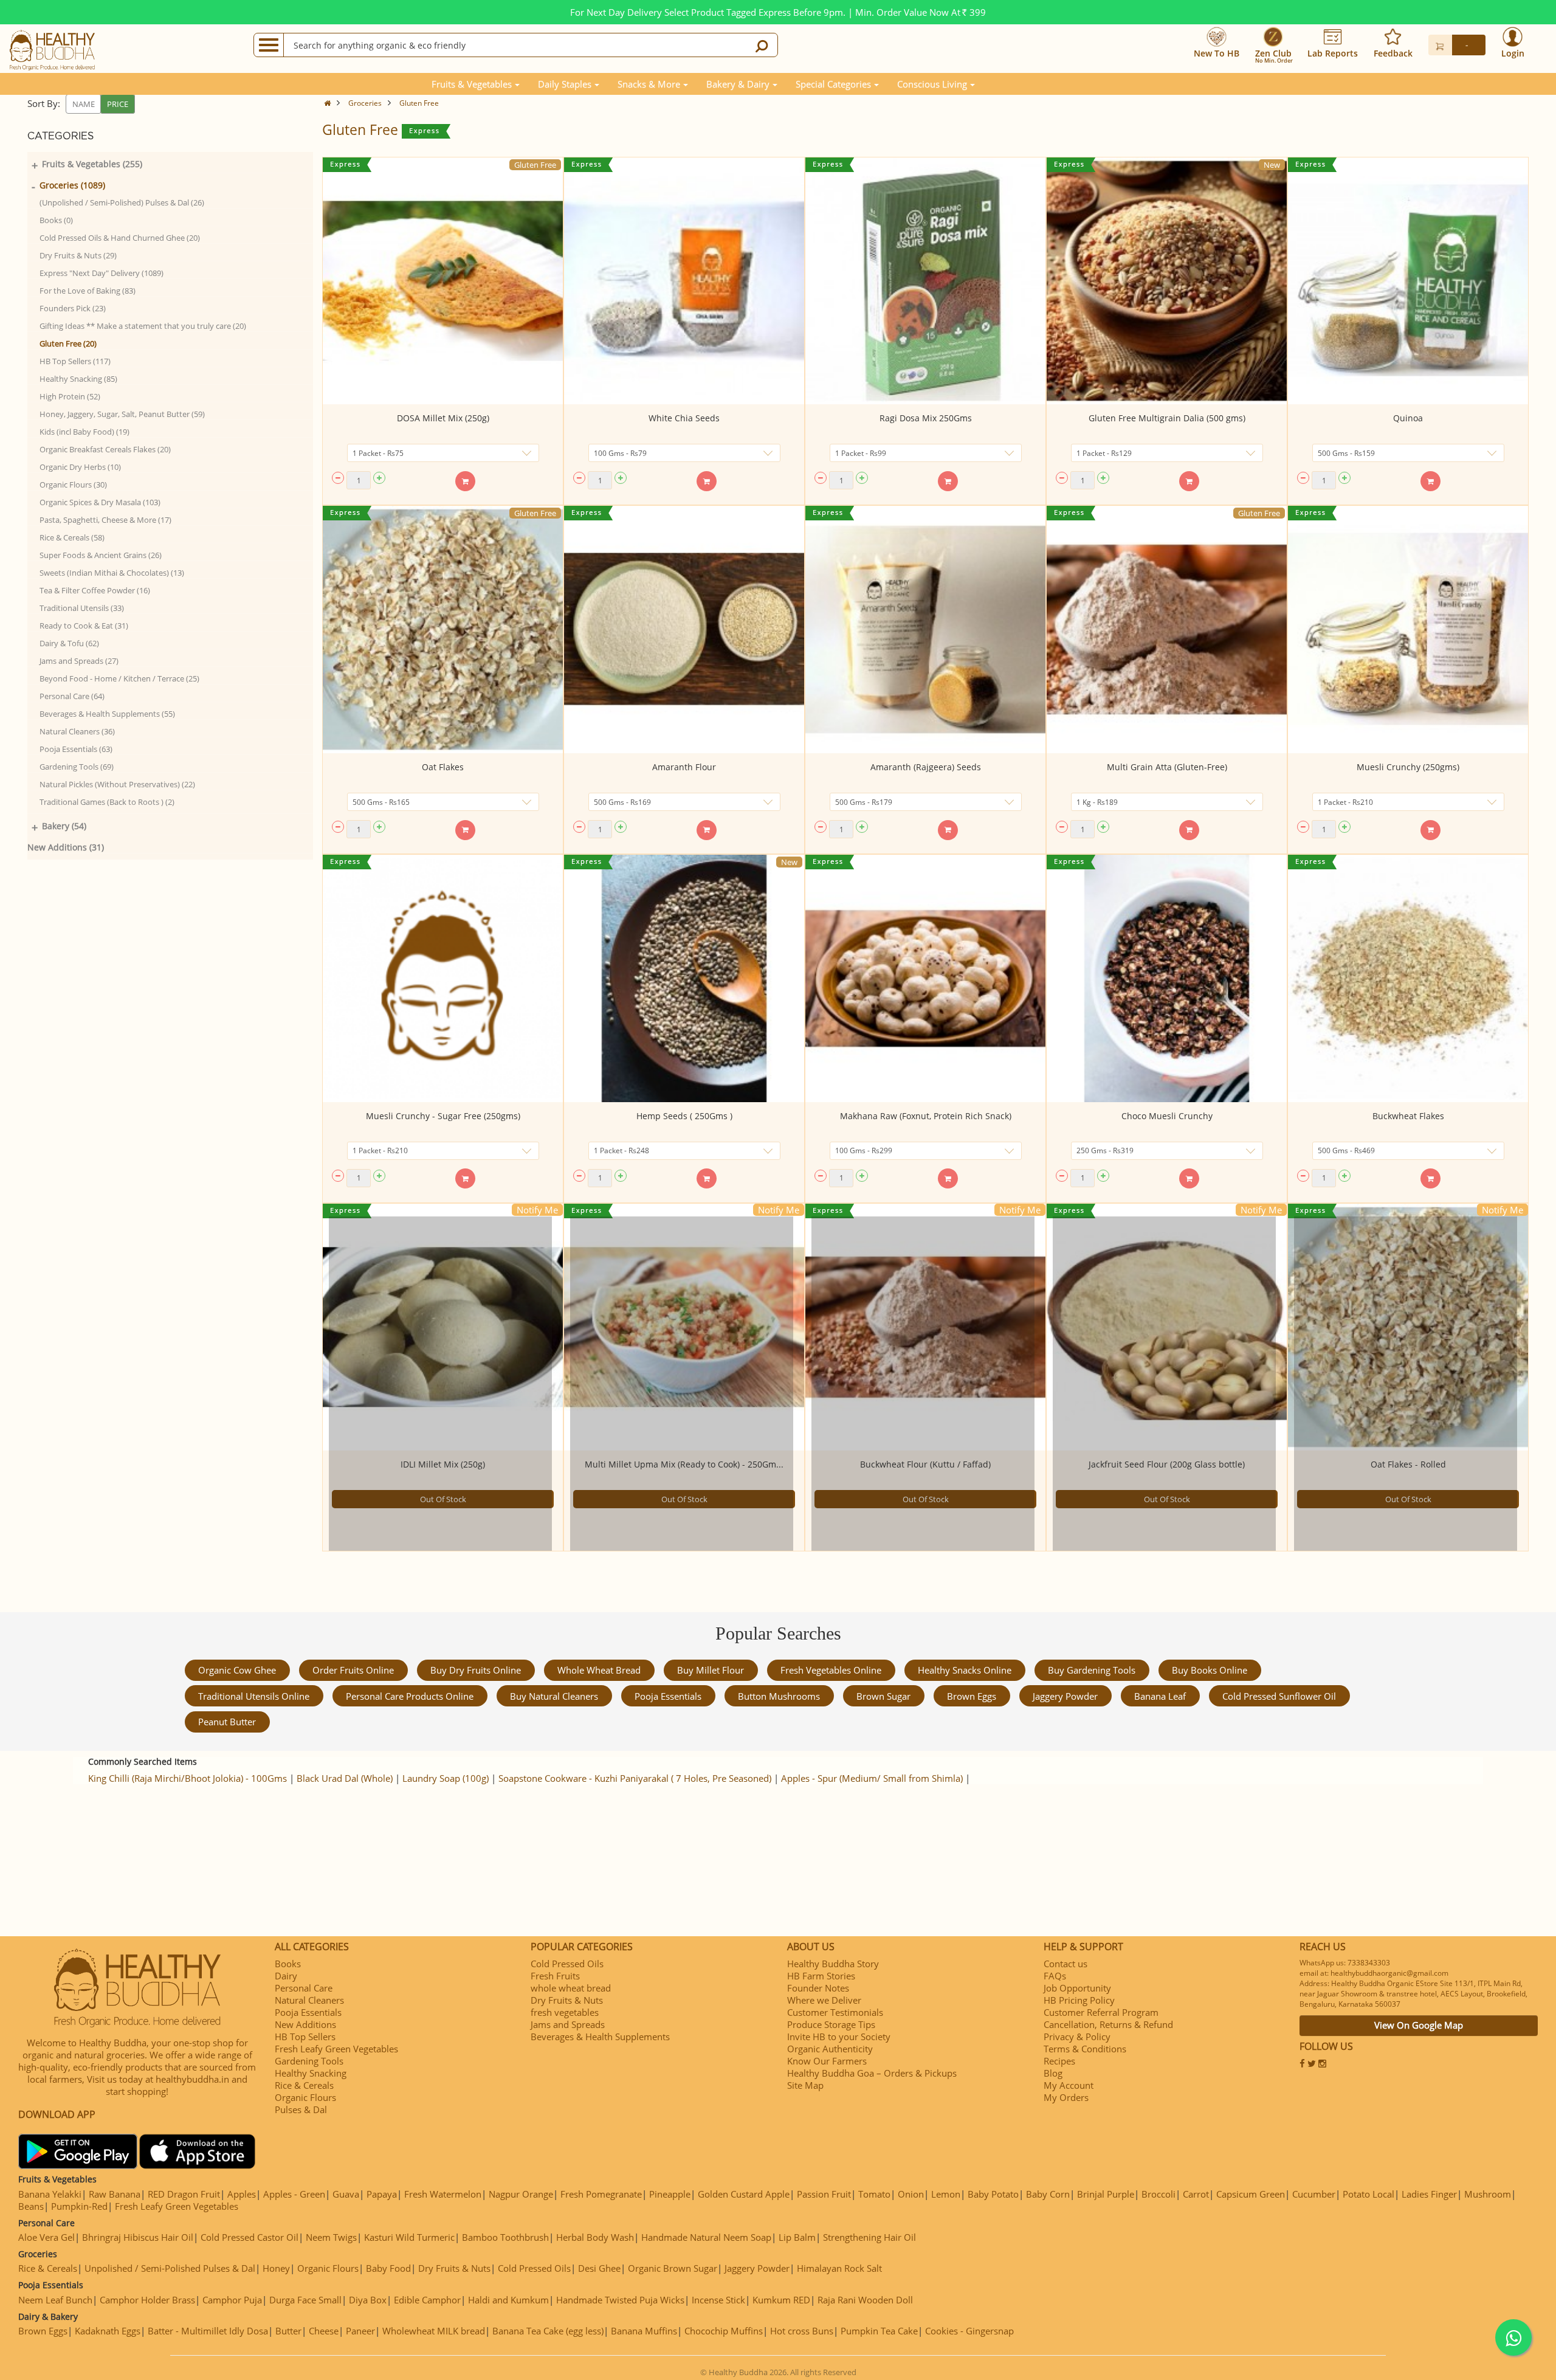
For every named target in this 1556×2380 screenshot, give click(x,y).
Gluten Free (419, 103)
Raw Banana (115, 2194)
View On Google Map (1419, 2025)
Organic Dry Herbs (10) (80, 467)
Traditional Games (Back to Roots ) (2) (107, 802)
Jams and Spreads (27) (79, 661)
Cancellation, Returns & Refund (1108, 2024)
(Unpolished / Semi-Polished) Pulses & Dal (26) (122, 202)
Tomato (874, 2194)
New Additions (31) (66, 847)
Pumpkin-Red (79, 2206)
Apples (242, 2194)
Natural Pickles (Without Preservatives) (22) (117, 784)
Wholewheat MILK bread (434, 2331)
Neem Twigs (331, 2237)
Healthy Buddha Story (833, 1964)
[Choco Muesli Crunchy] (1167, 978)
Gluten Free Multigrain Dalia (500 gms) (1167, 418)
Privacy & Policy (1077, 2037)
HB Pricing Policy (1079, 2000)
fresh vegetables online (831, 1670)
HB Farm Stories (821, 1976)
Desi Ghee (599, 2268)
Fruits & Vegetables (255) (92, 164)
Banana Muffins (644, 2331)
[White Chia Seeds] (684, 281)
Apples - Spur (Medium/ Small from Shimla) (872, 1778)
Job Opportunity (1077, 1988)
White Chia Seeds (684, 418)
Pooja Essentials (668, 1696)
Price (118, 104)
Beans (31, 2206)
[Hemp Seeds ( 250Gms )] (684, 978)
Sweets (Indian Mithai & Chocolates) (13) (112, 573)
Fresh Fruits (555, 1976)
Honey (276, 2268)
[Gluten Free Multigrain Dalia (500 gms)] (1167, 281)
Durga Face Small (305, 2300)
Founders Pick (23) (73, 308)
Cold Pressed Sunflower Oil (1279, 1696)
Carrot (1196, 2194)
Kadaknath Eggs (108, 2331)
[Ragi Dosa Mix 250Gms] (925, 281)
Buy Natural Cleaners (554, 1696)
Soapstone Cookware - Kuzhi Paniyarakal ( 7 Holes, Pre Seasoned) (635, 1778)
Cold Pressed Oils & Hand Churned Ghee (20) (120, 238)
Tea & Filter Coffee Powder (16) (95, 590)
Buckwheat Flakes (1408, 1116)
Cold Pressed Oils (567, 1964)
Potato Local (1368, 2194)
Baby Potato (993, 2194)
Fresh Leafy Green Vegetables (336, 2049)
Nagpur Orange (521, 2194)
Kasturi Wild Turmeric (409, 2237)
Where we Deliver (824, 2000)
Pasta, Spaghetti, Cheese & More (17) (105, 520)
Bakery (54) (64, 826)
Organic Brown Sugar (673, 2268)
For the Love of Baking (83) (88, 291)
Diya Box (368, 2300)
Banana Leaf (1160, 1696)
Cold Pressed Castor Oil (250, 2237)
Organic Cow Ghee (237, 1670)
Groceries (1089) (72, 185)
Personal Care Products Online (410, 1696)
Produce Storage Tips (831, 2024)
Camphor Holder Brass (147, 2300)
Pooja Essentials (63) (76, 749)
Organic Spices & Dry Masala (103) (100, 502)
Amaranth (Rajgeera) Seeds (926, 767)
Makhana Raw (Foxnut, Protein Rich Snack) (926, 1116)
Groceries (365, 103)
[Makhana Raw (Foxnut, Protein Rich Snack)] (925, 978)
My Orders (1066, 2097)
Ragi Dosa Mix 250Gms (926, 418)
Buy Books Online (1210, 1670)
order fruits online (353, 1670)
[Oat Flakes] (443, 629)
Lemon (946, 2194)
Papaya (382, 2194)
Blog (1053, 2073)
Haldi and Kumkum (508, 2300)
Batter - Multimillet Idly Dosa (208, 2331)
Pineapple (670, 2194)
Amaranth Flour (684, 767)
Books (288, 1964)
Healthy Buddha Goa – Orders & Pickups (872, 2073)
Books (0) (56, 220)
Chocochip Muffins (724, 2331)
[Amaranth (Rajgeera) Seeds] (925, 629)
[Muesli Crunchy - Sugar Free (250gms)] (443, 978)
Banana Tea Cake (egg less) (548, 2331)
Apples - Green (294, 2194)
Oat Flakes (443, 767)
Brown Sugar (883, 1696)
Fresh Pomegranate (601, 2194)
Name (84, 104)
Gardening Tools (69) (77, 767)
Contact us (1065, 1964)
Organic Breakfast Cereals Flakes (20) (105, 449)
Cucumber (1314, 2194)
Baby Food (388, 2268)
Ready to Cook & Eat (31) (84, 626)
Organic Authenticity (830, 2049)
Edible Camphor (427, 2300)
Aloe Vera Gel (46, 2237)
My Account (1069, 2085)
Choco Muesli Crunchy (1167, 1116)
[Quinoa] (1408, 281)
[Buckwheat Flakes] (1408, 978)
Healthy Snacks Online (965, 1670)
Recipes (1059, 2061)
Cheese (324, 2331)
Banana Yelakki (50, 2194)
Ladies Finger (1429, 2194)
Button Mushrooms (779, 1696)
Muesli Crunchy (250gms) (1408, 767)
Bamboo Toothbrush (505, 2237)
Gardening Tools (309, 2061)
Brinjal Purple (1106, 2194)
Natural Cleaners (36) (77, 731)
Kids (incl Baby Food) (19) (84, 432)
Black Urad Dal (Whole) (345, 1778)
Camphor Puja (232, 2300)
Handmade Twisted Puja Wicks (620, 2300)
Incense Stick (718, 2300)
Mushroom (1488, 2194)
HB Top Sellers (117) (75, 361)
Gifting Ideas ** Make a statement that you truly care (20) (143, 326)
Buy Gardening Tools (1092, 1670)
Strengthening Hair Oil (869, 2237)
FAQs (1055, 1976)
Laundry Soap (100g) (446, 1778)
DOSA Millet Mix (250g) (443, 418)
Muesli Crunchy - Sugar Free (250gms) (443, 1116)
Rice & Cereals (304, 2085)
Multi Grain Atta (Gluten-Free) (1167, 767)
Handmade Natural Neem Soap (706, 2237)
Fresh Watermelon (443, 2194)
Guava (346, 2194)
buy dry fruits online (476, 1670)
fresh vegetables (565, 2012)
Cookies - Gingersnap (969, 2331)
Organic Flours (305, 2097)
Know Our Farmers (827, 2061)
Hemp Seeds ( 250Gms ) (684, 1116)
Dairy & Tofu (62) (69, 643)
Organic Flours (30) (73, 485)
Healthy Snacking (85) (78, 379)
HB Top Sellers (305, 2037)
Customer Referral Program (1101, 2012)
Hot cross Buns (802, 2331)
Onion (911, 2194)
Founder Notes (818, 1988)
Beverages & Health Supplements (600, 2037)
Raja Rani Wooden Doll (865, 2300)
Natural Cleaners (309, 2000)
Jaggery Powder (1065, 1696)
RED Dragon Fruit (184, 2194)
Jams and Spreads (568, 2024)
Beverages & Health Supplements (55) (107, 714)
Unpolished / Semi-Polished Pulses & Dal (170, 2268)
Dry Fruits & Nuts (567, 2000)
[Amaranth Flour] (684, 629)
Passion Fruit (824, 2194)
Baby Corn (1048, 2194)
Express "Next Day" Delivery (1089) (102, 273)
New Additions (305, 2024)
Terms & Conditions (1085, 2049)
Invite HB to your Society (839, 2037)
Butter (288, 2331)
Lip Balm (797, 2237)
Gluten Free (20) (68, 343)
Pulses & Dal (301, 2109)
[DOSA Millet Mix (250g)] (443, 281)
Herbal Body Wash (595, 2237)
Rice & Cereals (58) (72, 537)
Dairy (286, 1976)
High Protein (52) (70, 396)
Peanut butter (227, 1722)
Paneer (360, 2331)
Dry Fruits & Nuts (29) (78, 255)
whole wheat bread (599, 1670)
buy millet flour (711, 1670)
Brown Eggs (972, 1696)
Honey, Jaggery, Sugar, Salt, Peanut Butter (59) (122, 414)
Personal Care (304, 1988)
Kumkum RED (781, 2300)
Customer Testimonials (835, 2012)
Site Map (805, 2085)
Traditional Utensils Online (254, 1696)
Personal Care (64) (72, 696)
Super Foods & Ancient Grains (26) (101, 555)
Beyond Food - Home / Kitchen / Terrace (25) (119, 678)
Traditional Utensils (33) (82, 608)
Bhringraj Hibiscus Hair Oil (138, 2237)
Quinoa (1408, 418)
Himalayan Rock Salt (839, 2268)
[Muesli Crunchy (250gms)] (1408, 629)
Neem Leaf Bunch (55, 2300)
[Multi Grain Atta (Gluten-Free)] (1167, 629)
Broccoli (1158, 2194)
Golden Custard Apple (744, 2194)
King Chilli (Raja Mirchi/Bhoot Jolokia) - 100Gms (188, 1778)
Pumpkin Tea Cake (879, 2331)
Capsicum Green (1251, 2194)
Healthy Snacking (311, 2073)
